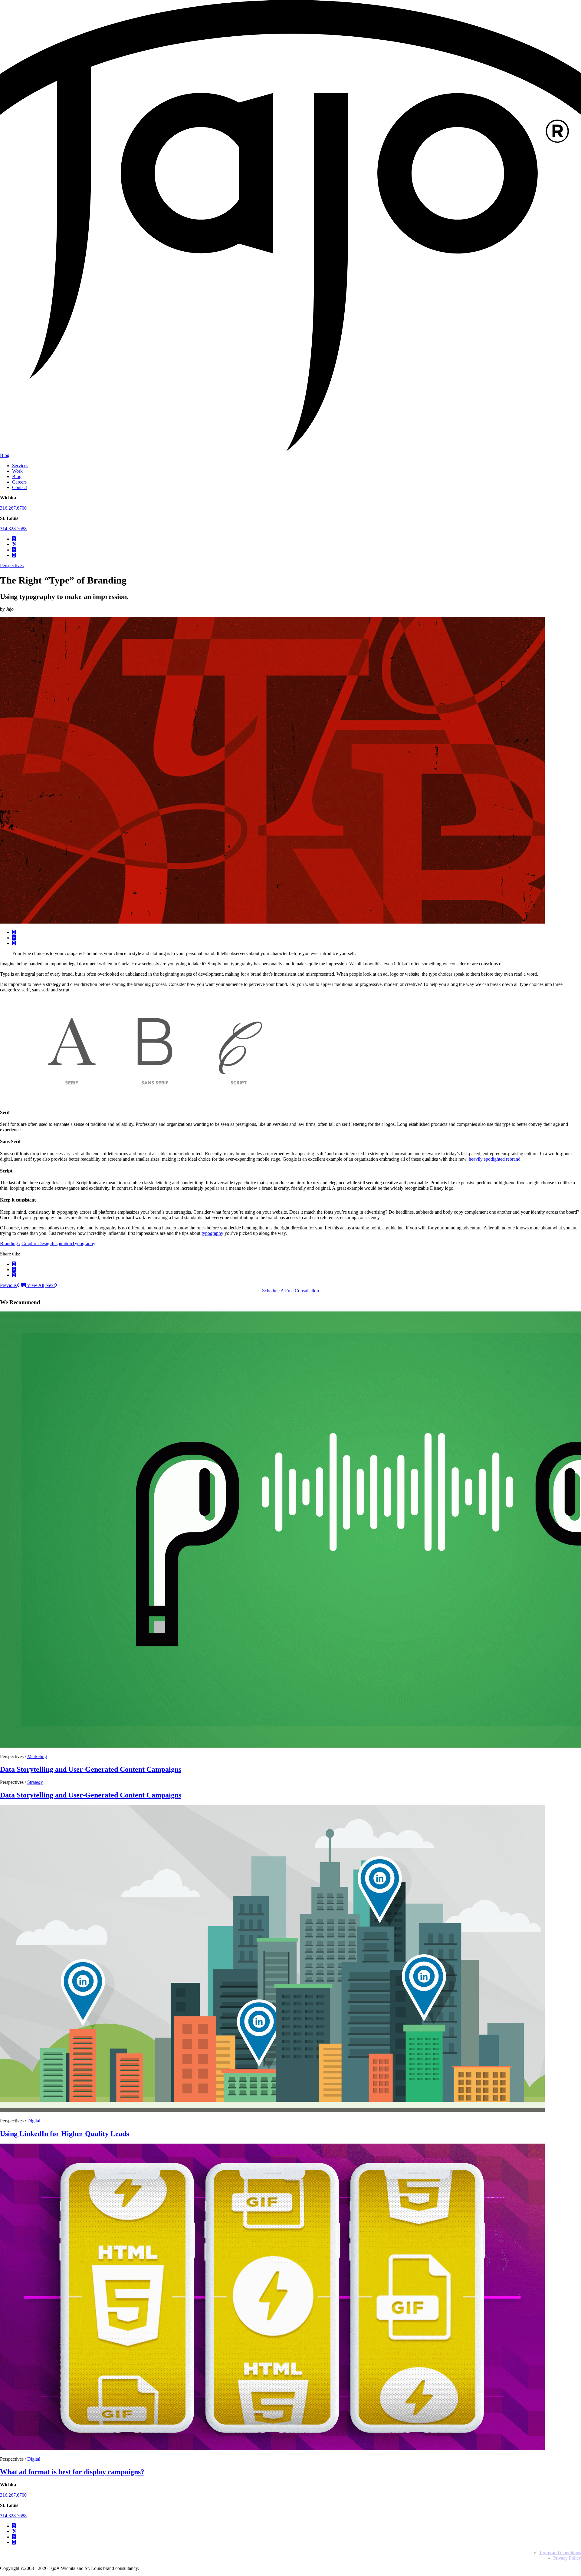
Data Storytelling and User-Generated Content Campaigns (91, 1769)
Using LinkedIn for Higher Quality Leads (64, 2134)
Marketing (37, 1756)
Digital (34, 2121)
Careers (19, 482)
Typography (84, 1243)
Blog (5, 455)
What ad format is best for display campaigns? (72, 2472)
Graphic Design (37, 1243)
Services (20, 466)
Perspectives (12, 565)
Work (17, 471)
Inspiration (62, 1243)
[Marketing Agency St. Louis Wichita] (290, 450)
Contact (20, 487)
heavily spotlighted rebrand (495, 1159)
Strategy (35, 1782)
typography (212, 1233)
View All (35, 1285)
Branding (10, 1243)
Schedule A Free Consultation (290, 1291)
